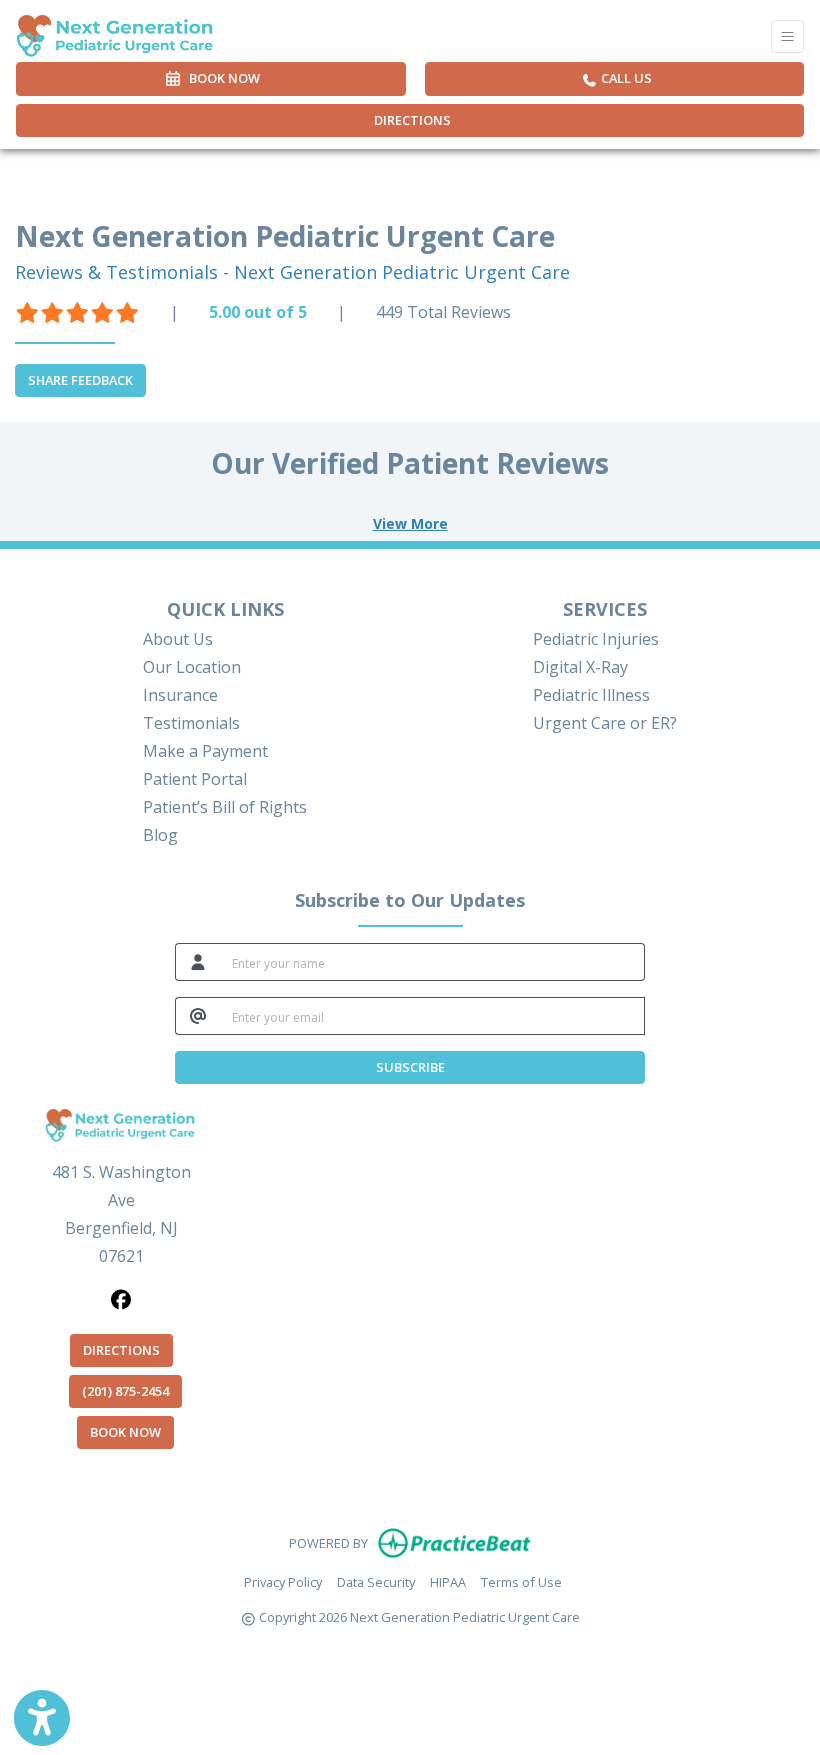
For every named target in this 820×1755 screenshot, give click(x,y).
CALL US (625, 78)
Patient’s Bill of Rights (225, 807)
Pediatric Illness (591, 695)
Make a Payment (205, 751)
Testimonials (191, 723)
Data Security (376, 1581)
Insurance (180, 695)
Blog (160, 835)
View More (410, 523)
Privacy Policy (283, 1581)
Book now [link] (221, 78)
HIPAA (448, 1581)
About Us (178, 639)
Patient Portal (195, 779)
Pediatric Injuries (596, 639)
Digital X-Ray (580, 667)
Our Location (192, 667)
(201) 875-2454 (125, 1391)
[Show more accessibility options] (42, 1718)
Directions (412, 120)
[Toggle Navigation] (787, 36)
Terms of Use (521, 1581)
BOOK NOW (132, 1431)
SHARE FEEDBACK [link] (80, 380)
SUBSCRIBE (410, 1067)
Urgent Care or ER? (605, 723)
